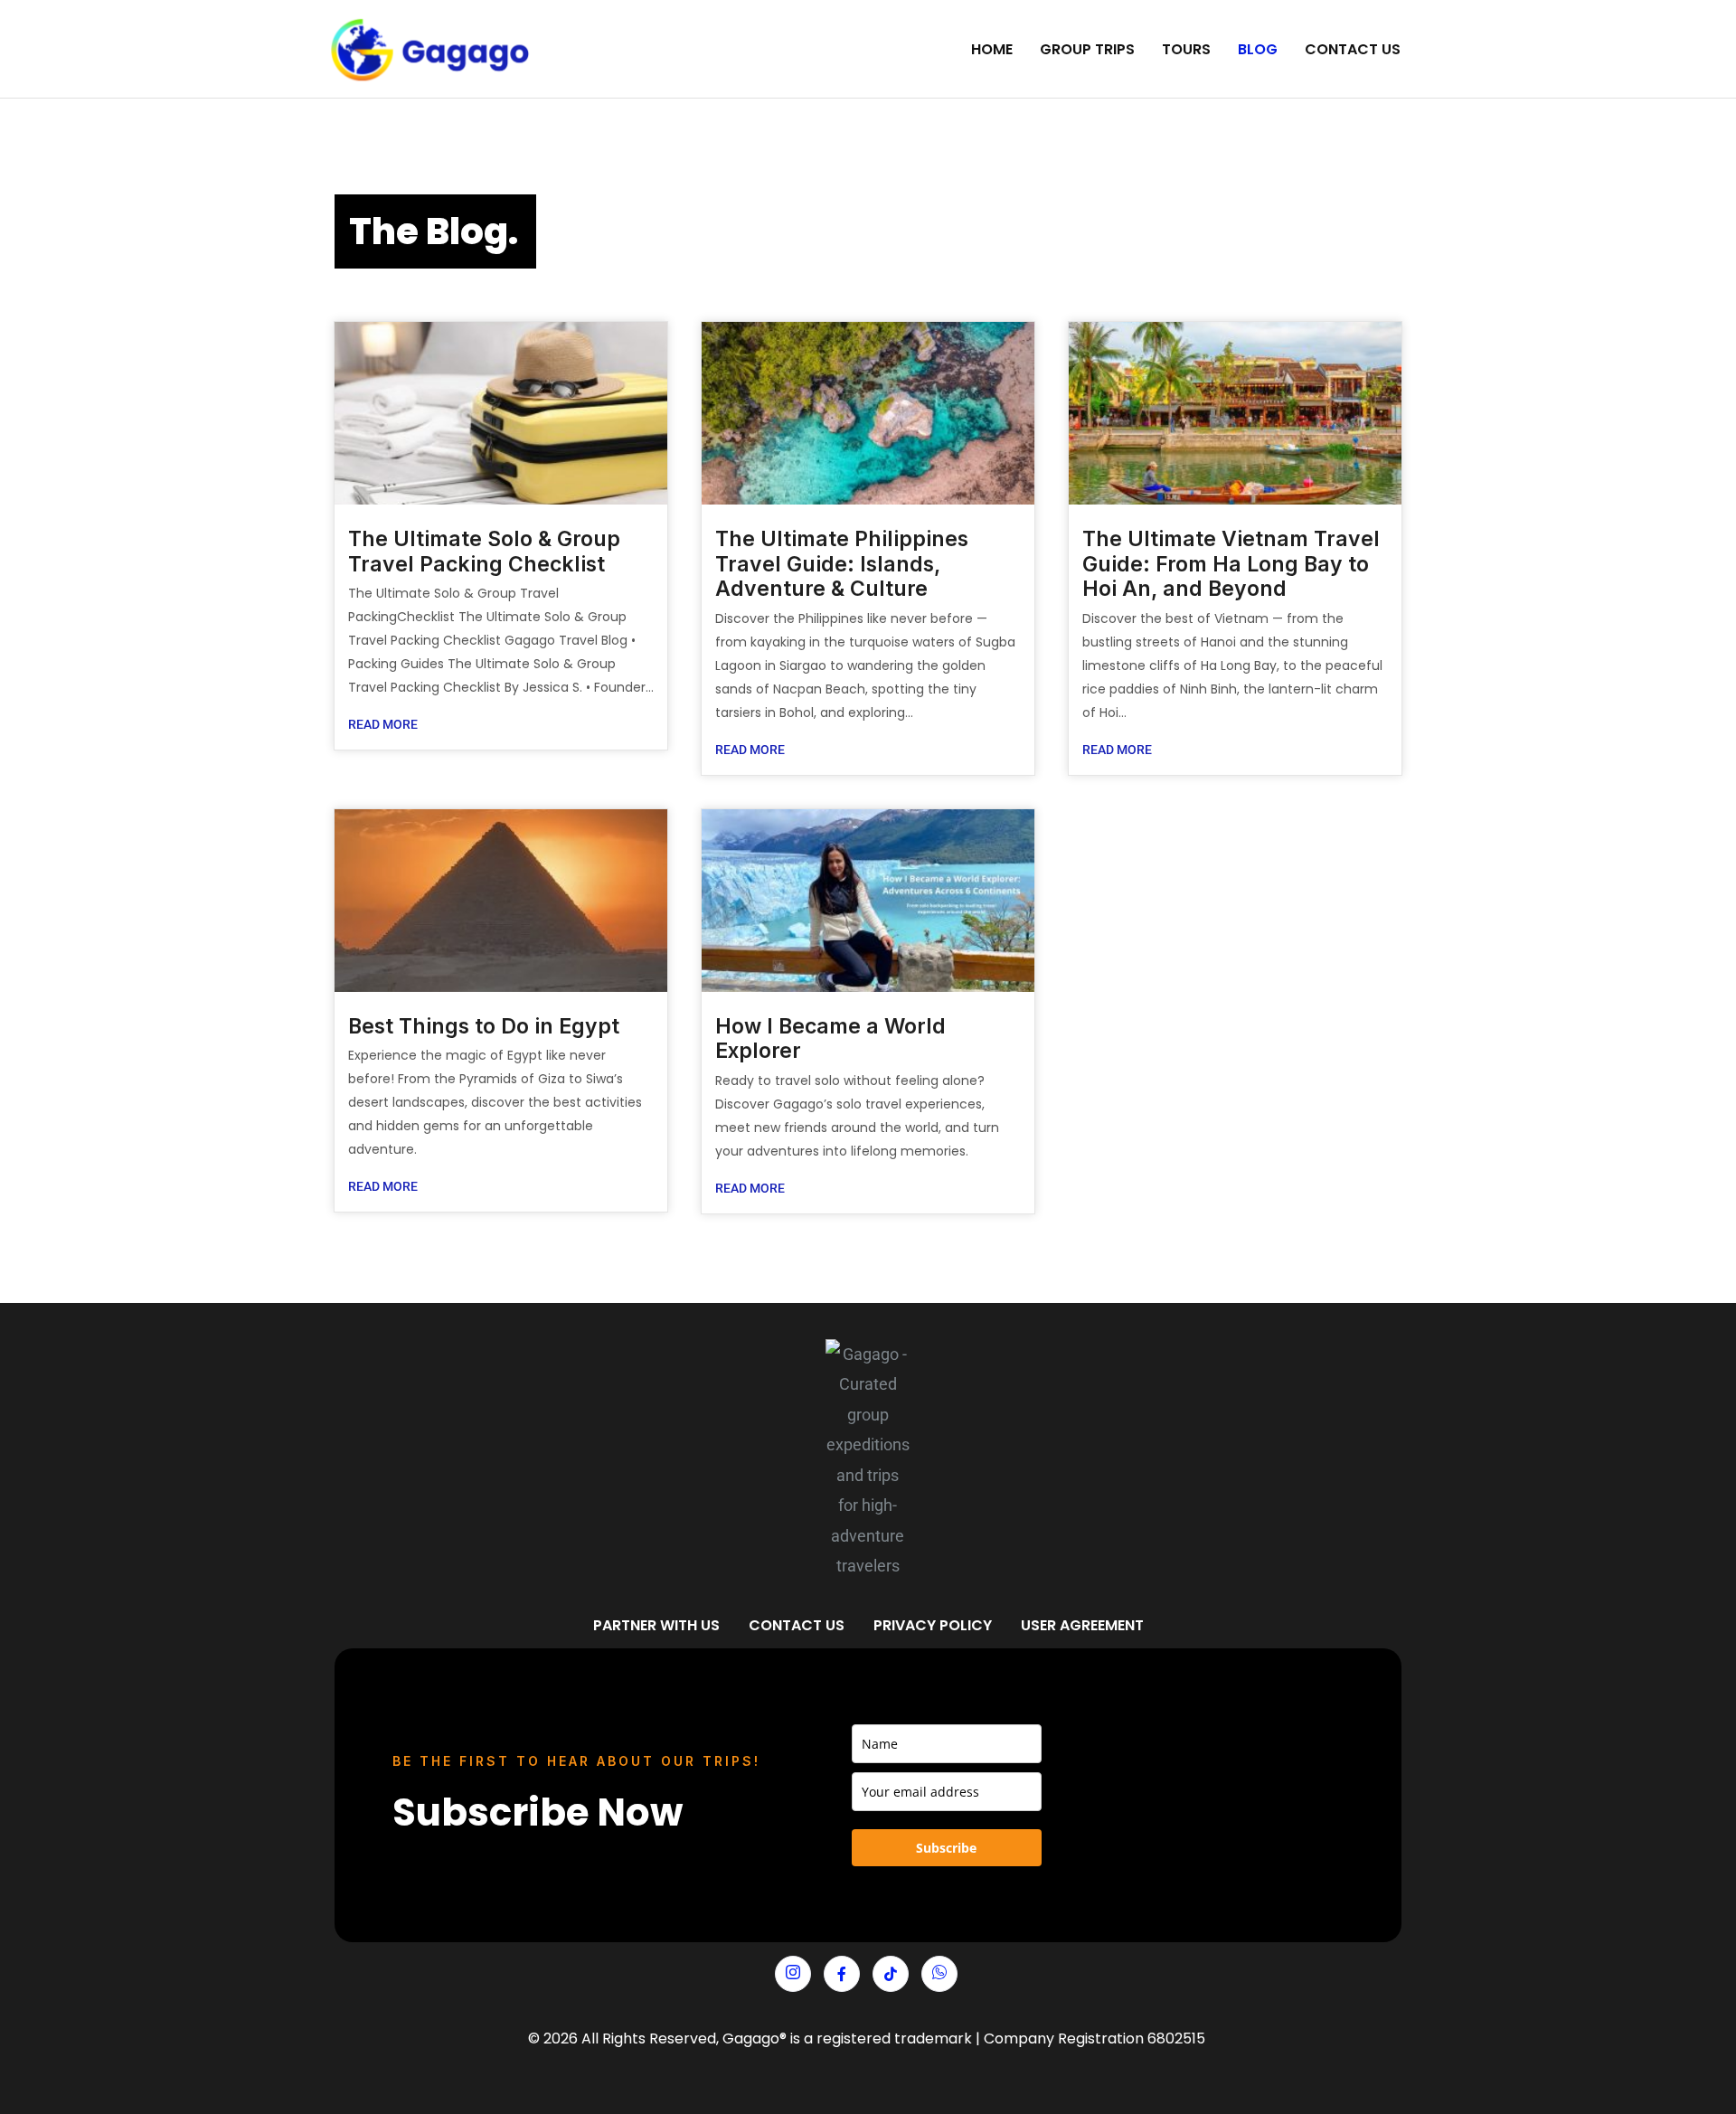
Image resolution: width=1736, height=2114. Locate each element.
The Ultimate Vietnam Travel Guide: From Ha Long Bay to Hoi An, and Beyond (1231, 564)
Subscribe (946, 1848)
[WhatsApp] (939, 1974)
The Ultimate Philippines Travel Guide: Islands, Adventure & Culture (842, 564)
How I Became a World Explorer (830, 1039)
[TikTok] (891, 1974)
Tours (1186, 49)
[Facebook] (842, 1974)
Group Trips (1087, 49)
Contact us (1353, 49)
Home (992, 49)
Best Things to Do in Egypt (484, 1026)
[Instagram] (793, 1974)
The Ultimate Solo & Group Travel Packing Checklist (484, 552)
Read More (383, 724)
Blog (1258, 49)
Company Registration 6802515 (1094, 2038)
